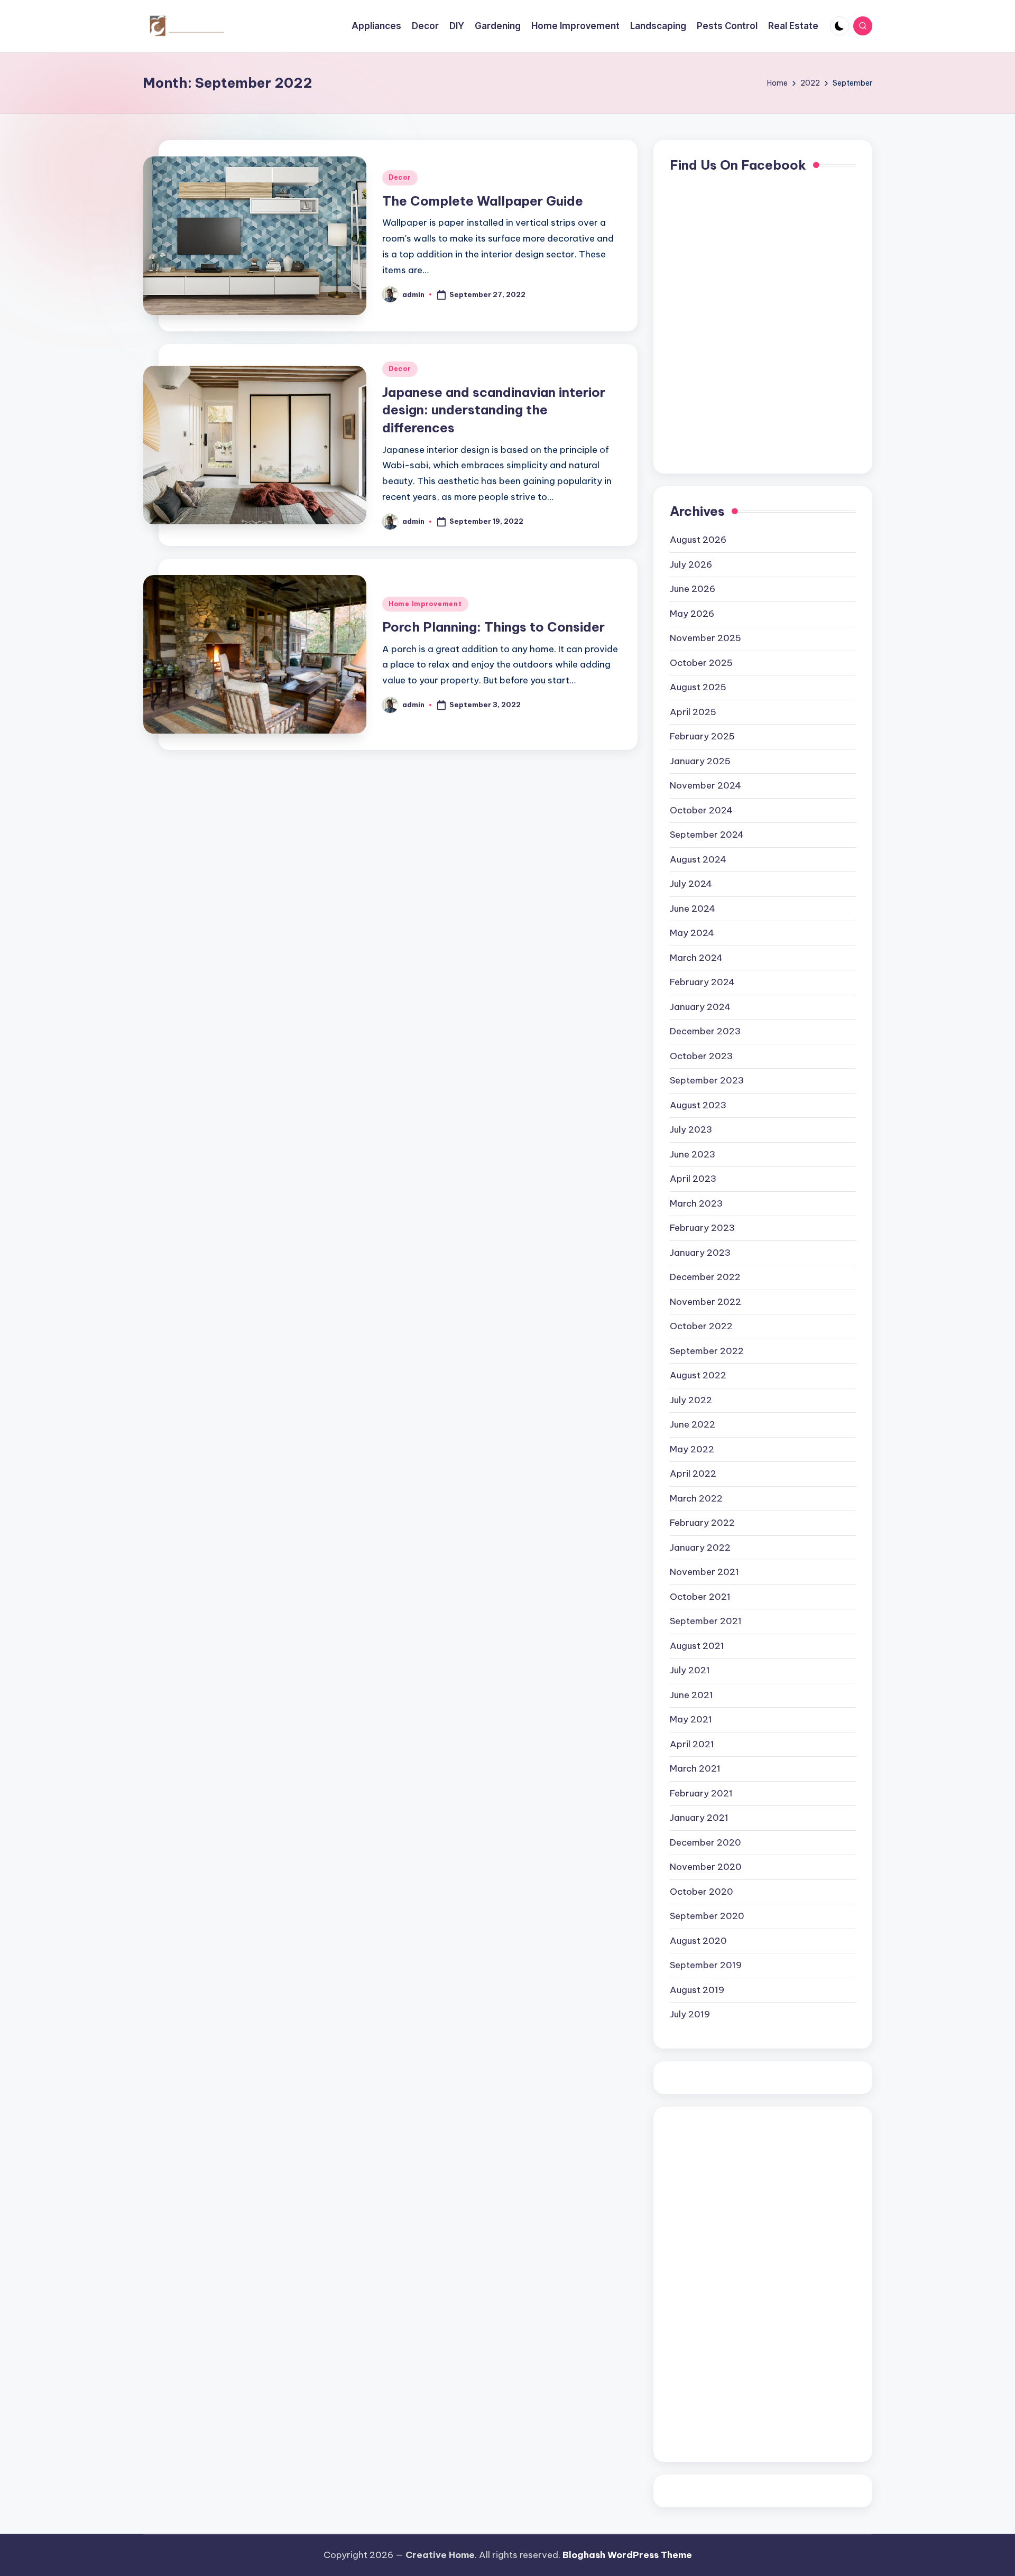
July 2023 (691, 1129)
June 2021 (691, 1695)
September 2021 (706, 1621)
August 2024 (698, 859)
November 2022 (705, 1302)
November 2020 (706, 1867)
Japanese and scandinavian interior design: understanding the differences (494, 410)
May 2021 (691, 1719)
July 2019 (690, 2014)
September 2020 (707, 1916)
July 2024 (691, 884)
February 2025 (702, 736)
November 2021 (704, 1572)
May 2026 (692, 614)
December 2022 (705, 1277)
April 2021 (692, 1744)
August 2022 (698, 1375)
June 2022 (693, 1424)
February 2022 (702, 1523)
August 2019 (697, 1990)
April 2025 (693, 712)
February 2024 (702, 982)
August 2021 (697, 1646)
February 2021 (701, 1793)
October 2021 (700, 1597)
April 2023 (693, 1179)
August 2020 (698, 1941)
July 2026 (691, 564)
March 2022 (696, 1498)
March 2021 (695, 1768)
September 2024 (707, 835)
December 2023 (705, 1031)
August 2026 (698, 540)
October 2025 (701, 663)
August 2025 (698, 687)
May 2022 (692, 1449)
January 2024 (700, 1007)
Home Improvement (425, 604)
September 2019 (706, 1965)
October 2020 (702, 1892)
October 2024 (701, 810)
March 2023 (696, 1203)
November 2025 (705, 638)
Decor (400, 177)
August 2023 (698, 1105)
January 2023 (700, 1253)
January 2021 (699, 1818)
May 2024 (692, 933)
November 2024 (705, 785)
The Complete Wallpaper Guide (483, 201)
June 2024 (693, 909)
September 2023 (707, 1080)
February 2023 (702, 1228)
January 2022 (700, 1548)
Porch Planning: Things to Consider (493, 627)
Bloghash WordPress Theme (627, 2555)
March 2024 (696, 958)
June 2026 (693, 589)
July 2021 (690, 1670)
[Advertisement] (712, 2282)
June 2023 (693, 1154)
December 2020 (705, 1842)
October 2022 (701, 1326)
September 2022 (707, 1351)
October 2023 (701, 1056)
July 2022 (691, 1400)
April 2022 (693, 1474)
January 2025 (700, 761)
